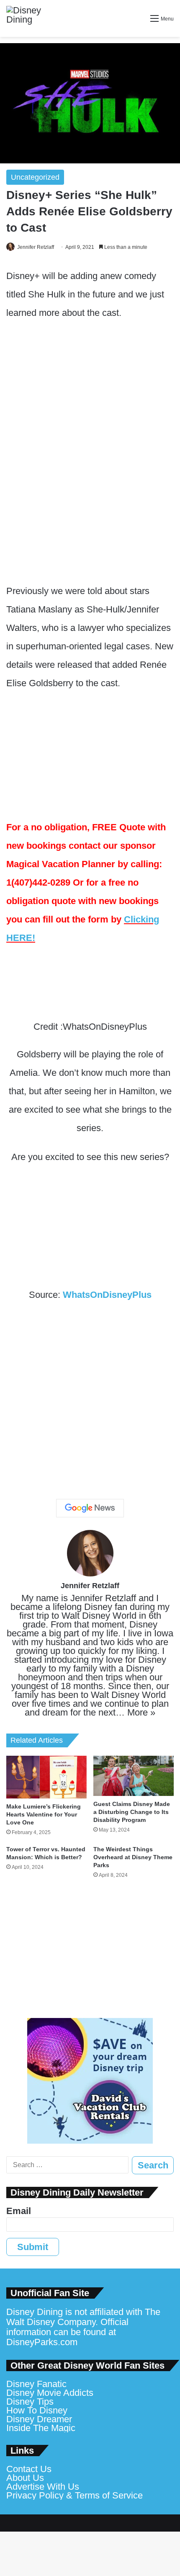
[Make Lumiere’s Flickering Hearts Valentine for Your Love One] (46, 1777)
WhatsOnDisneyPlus (107, 1295)
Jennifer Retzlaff (36, 247)
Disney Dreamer (39, 2419)
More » (141, 1712)
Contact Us (29, 2469)
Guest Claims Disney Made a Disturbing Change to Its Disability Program (132, 1812)
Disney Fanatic (36, 2384)
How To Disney (37, 2410)
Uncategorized (35, 177)
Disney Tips (30, 2402)
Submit (33, 2247)
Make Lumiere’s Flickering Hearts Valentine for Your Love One (44, 1814)
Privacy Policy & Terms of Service (75, 2495)
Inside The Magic (41, 2428)
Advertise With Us (43, 2487)
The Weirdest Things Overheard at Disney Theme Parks (133, 1857)
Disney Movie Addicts (50, 2393)
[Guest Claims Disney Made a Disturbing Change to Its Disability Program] (134, 1776)
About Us (25, 2478)
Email (19, 2211)
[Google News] (90, 1508)
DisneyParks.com (42, 2342)
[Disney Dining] (31, 18)
